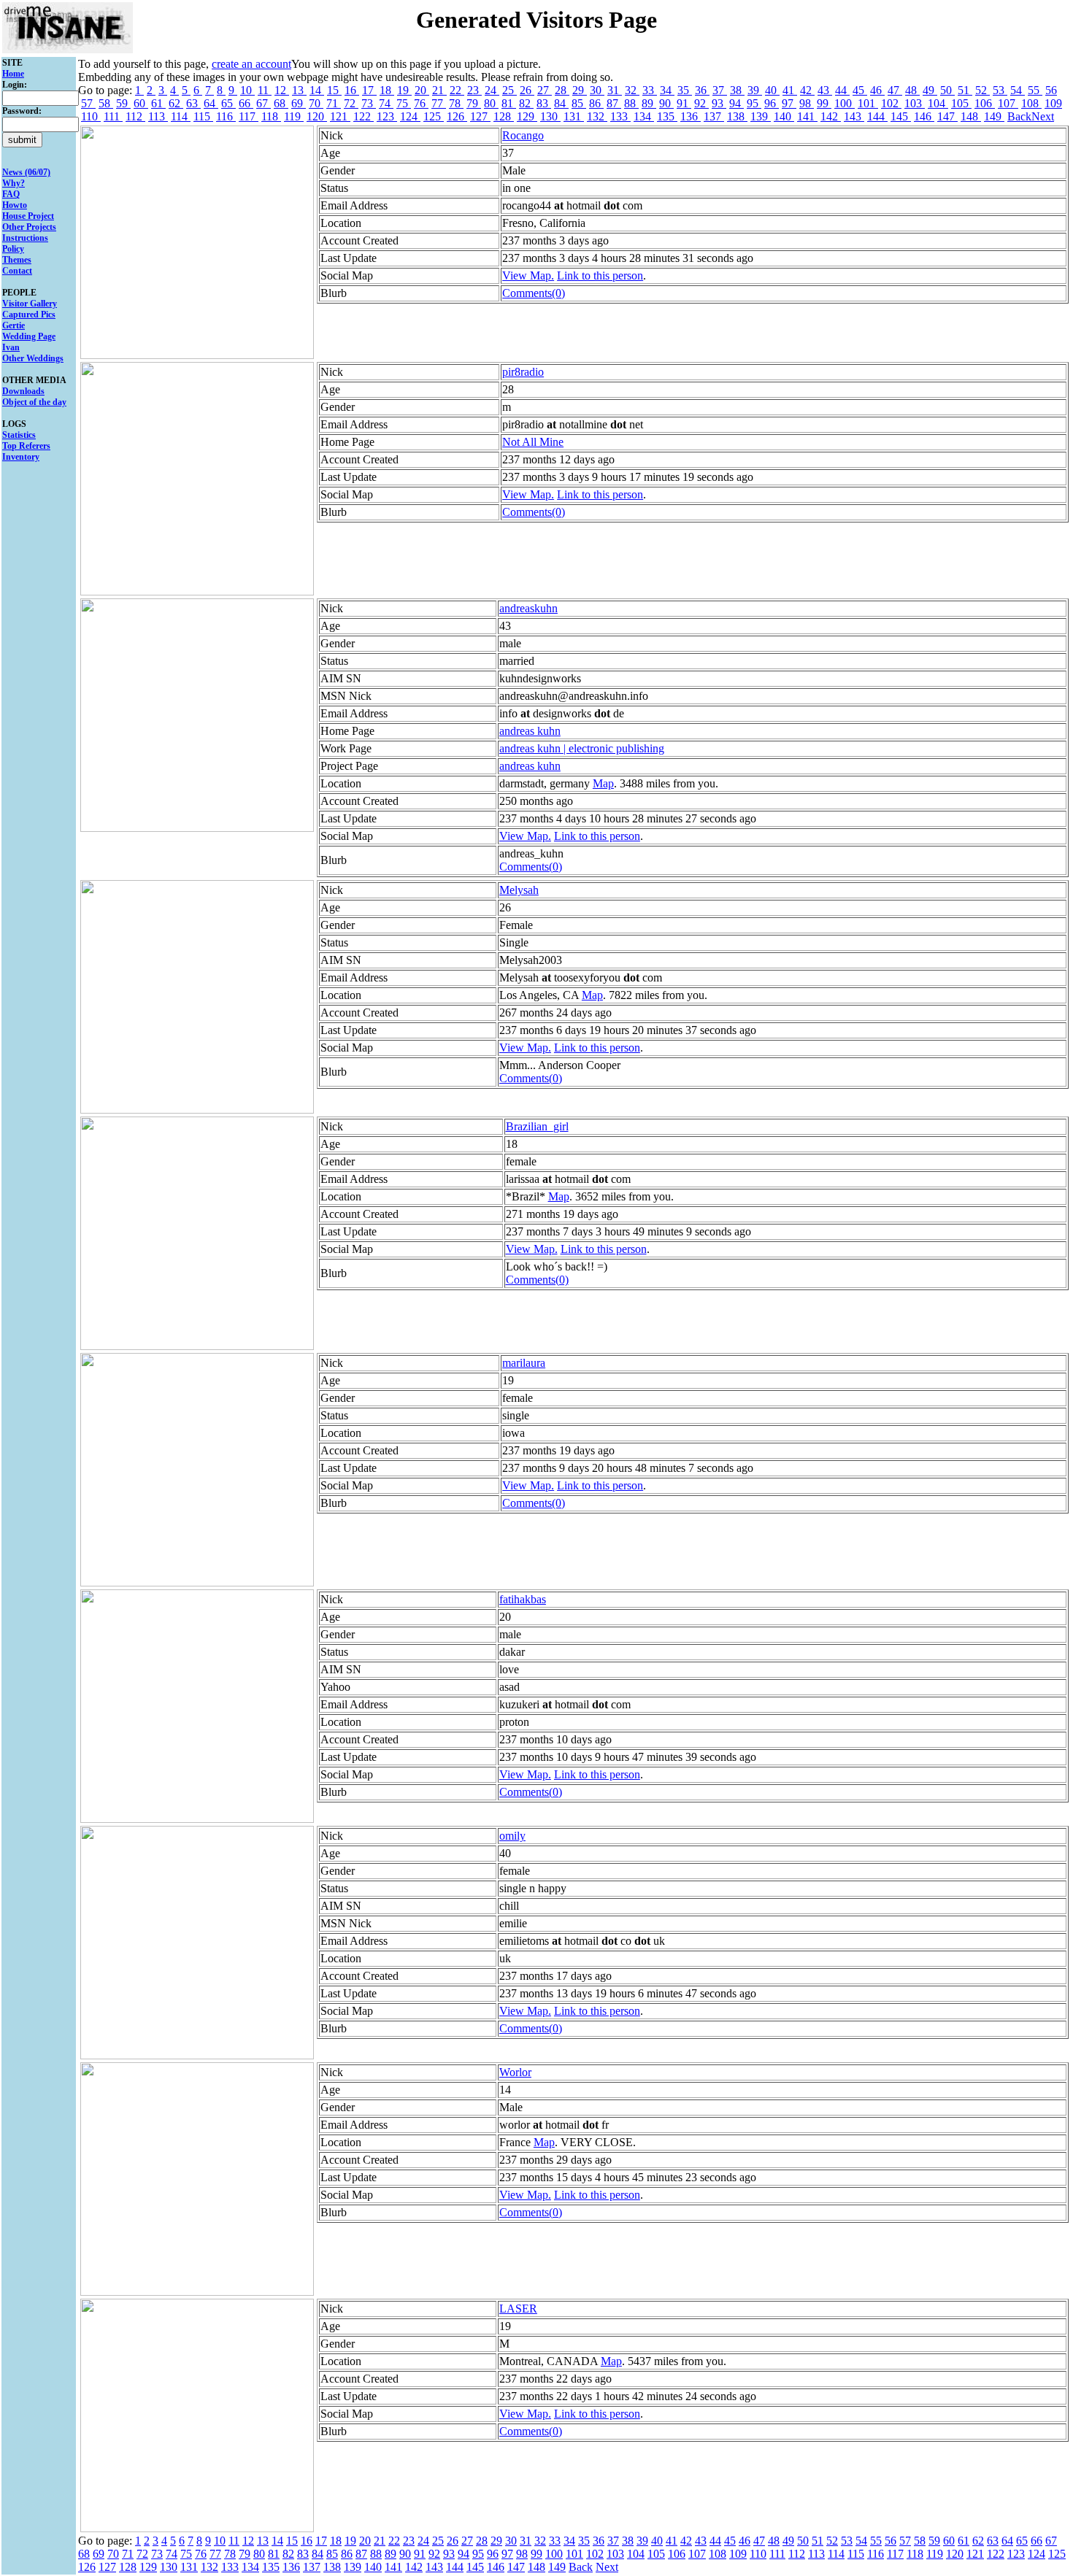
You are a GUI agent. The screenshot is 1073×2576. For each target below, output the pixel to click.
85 (579, 103)
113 (158, 116)
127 (480, 116)
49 (930, 90)
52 (982, 90)
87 (614, 103)
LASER (518, 2309)
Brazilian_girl (537, 1126)
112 (135, 116)
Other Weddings (33, 358)
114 (181, 116)
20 (422, 90)
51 (965, 90)
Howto (15, 205)
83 (544, 103)
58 (106, 103)
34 (667, 90)
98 (807, 103)
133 (620, 116)
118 (271, 116)
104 (938, 103)
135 (667, 116)
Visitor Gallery (30, 304)
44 (842, 90)
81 (509, 103)
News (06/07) (26, 172)
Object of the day (34, 402)
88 (631, 103)
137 (714, 116)
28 (562, 90)
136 (691, 116)
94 (737, 103)
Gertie (14, 325)
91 (684, 103)
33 (650, 90)
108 (1031, 103)
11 (265, 90)
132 (597, 116)
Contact (17, 271)
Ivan (11, 347)
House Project (28, 216)
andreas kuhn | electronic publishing (582, 748)
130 (550, 116)
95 (754, 103)
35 (685, 90)
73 (369, 103)
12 (282, 90)
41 (790, 90)
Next (1043, 116)
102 (891, 103)
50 (947, 90)
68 (281, 103)
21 (439, 90)
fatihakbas (523, 1599)
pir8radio (523, 372)
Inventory (21, 457)
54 (1018, 90)
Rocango (523, 135)
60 (141, 103)
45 (860, 90)
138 (737, 116)
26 (527, 90)
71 (334, 103)
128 (504, 116)
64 (211, 103)
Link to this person (600, 275)
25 (509, 90)
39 (755, 90)
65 (228, 103)
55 (1035, 90)
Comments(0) (534, 293)
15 (334, 90)
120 (317, 116)
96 (772, 103)
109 (1053, 103)
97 (789, 103)
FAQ (11, 194)
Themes (17, 260)
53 (1000, 90)
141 (807, 116)
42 (807, 90)
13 (299, 90)
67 (264, 103)
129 (527, 116)
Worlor (515, 2072)
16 (352, 90)
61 (158, 103)
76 (421, 103)
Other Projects (29, 227)
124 (410, 116)
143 (854, 116)
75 (404, 103)
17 (369, 90)
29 (580, 90)
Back (1019, 116)
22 (457, 90)
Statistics (19, 435)
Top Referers (26, 446)
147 (947, 116)
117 (249, 116)
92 (701, 103)
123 (387, 116)
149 (994, 116)
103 (915, 103)
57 (88, 103)
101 (868, 103)
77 (439, 103)
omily (512, 1836)
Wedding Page (29, 336)
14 (317, 90)
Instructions (25, 238)
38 (737, 90)
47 (895, 90)
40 (772, 90)
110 (91, 116)
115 (203, 116)
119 (294, 116)
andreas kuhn (530, 731)
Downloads (23, 391)
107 (1008, 103)
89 (649, 103)
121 (340, 116)
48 (912, 90)
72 (351, 103)
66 (246, 103)
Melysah (519, 890)
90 (666, 103)
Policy (13, 249)
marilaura (524, 1363)
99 (824, 103)
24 (492, 90)
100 (845, 103)
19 (404, 90)
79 (474, 103)
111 (113, 116)
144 (877, 116)
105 (961, 103)
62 (176, 103)
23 (474, 90)
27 (545, 90)
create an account (251, 64)
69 (299, 103)
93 (719, 103)
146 (924, 116)
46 (877, 90)
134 (644, 116)
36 (702, 90)
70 (316, 103)
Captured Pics (29, 315)
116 (226, 116)
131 (574, 116)
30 (597, 90)
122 (364, 116)
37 (720, 90)
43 (825, 90)
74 (386, 103)
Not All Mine (533, 442)
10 (247, 90)
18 (387, 90)
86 (596, 103)
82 (526, 103)
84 (561, 103)
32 (632, 90)
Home (13, 74)
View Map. (528, 275)
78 (456, 103)
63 (193, 103)
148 (971, 116)
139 (761, 116)
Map (603, 783)
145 (901, 116)
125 (434, 116)
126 (457, 116)
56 (1051, 90)
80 (491, 103)
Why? (14, 183)
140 (784, 116)
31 (615, 90)
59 (123, 103)
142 (831, 116)
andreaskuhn (528, 608)
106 (985, 103)
